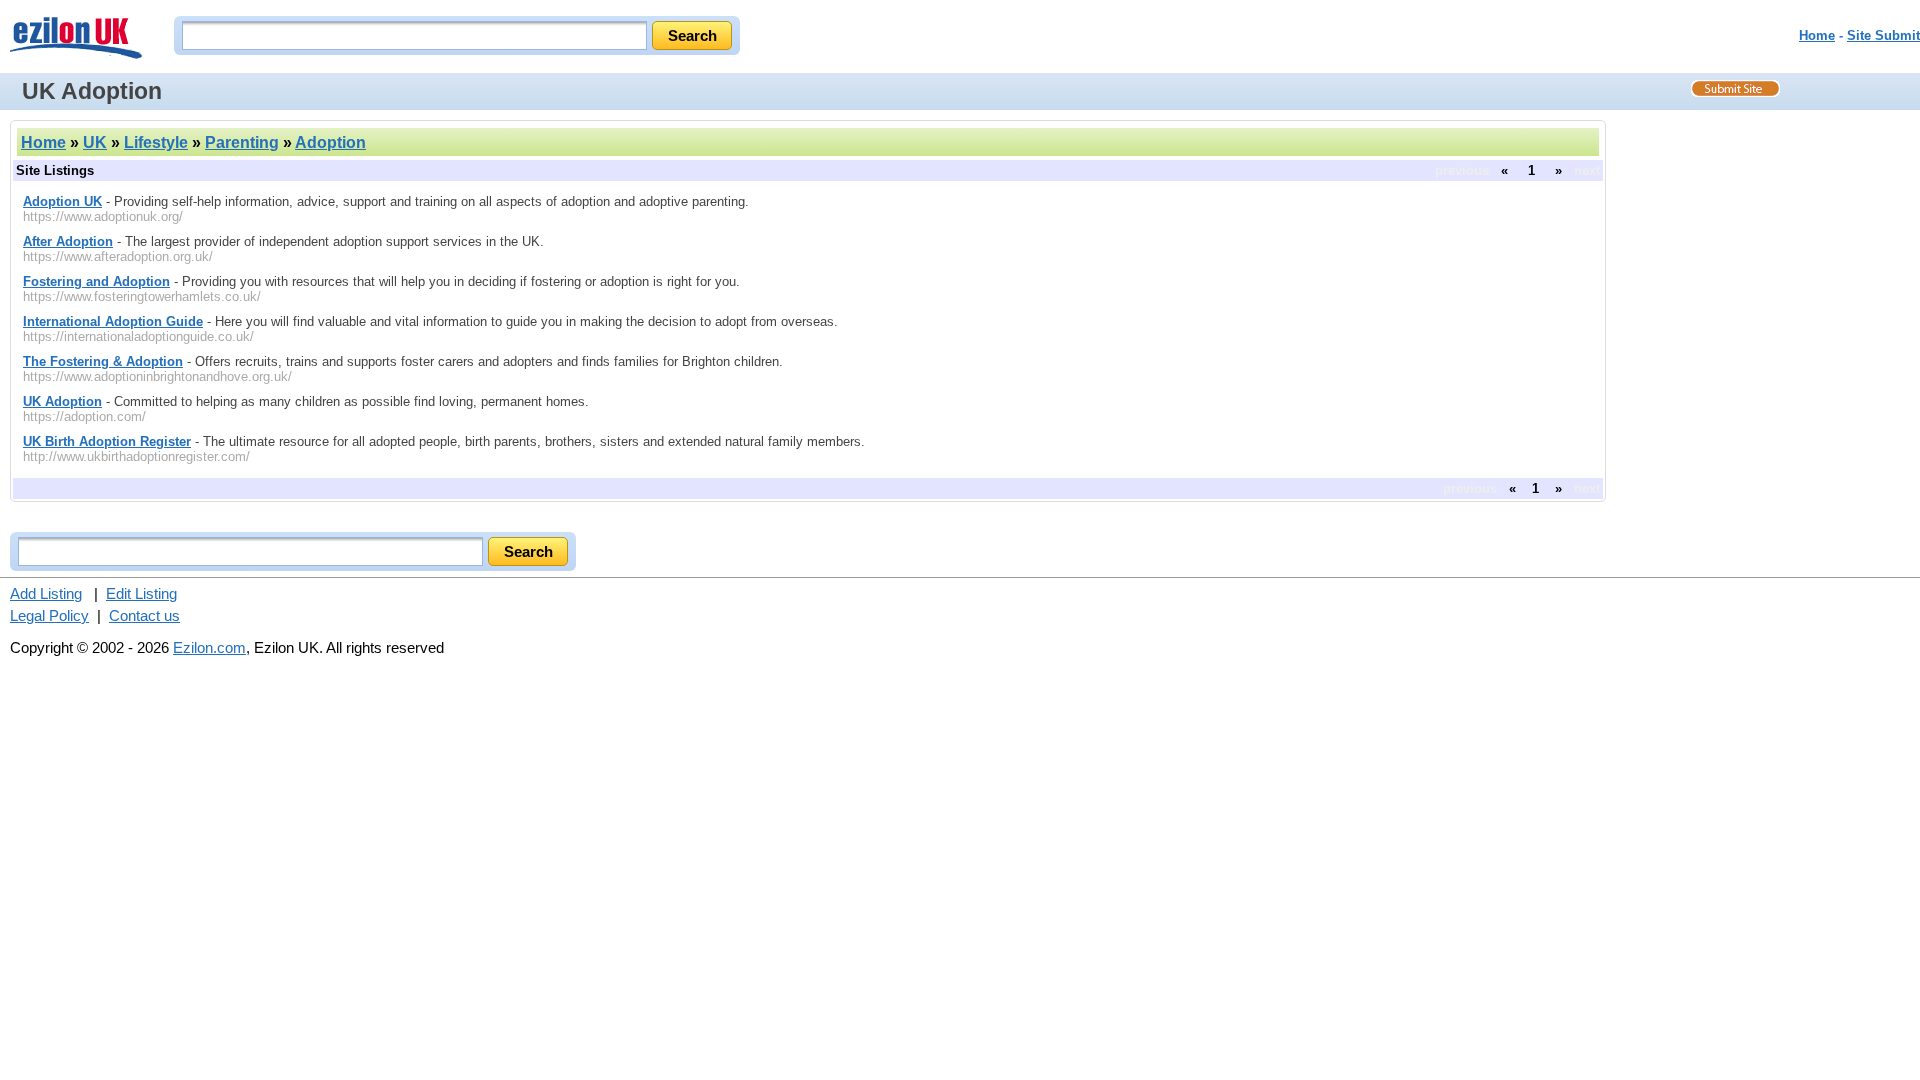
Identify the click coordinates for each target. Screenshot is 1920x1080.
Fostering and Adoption (96, 281)
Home (1817, 35)
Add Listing (46, 593)
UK (95, 142)
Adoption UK (62, 201)
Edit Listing (141, 593)
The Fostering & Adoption (103, 361)
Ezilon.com (209, 647)
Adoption (330, 142)
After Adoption (68, 241)
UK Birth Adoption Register (107, 441)
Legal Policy (49, 615)
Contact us (144, 615)
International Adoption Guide (113, 321)
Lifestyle (156, 142)
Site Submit (1883, 35)
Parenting (242, 142)
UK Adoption (62, 401)
